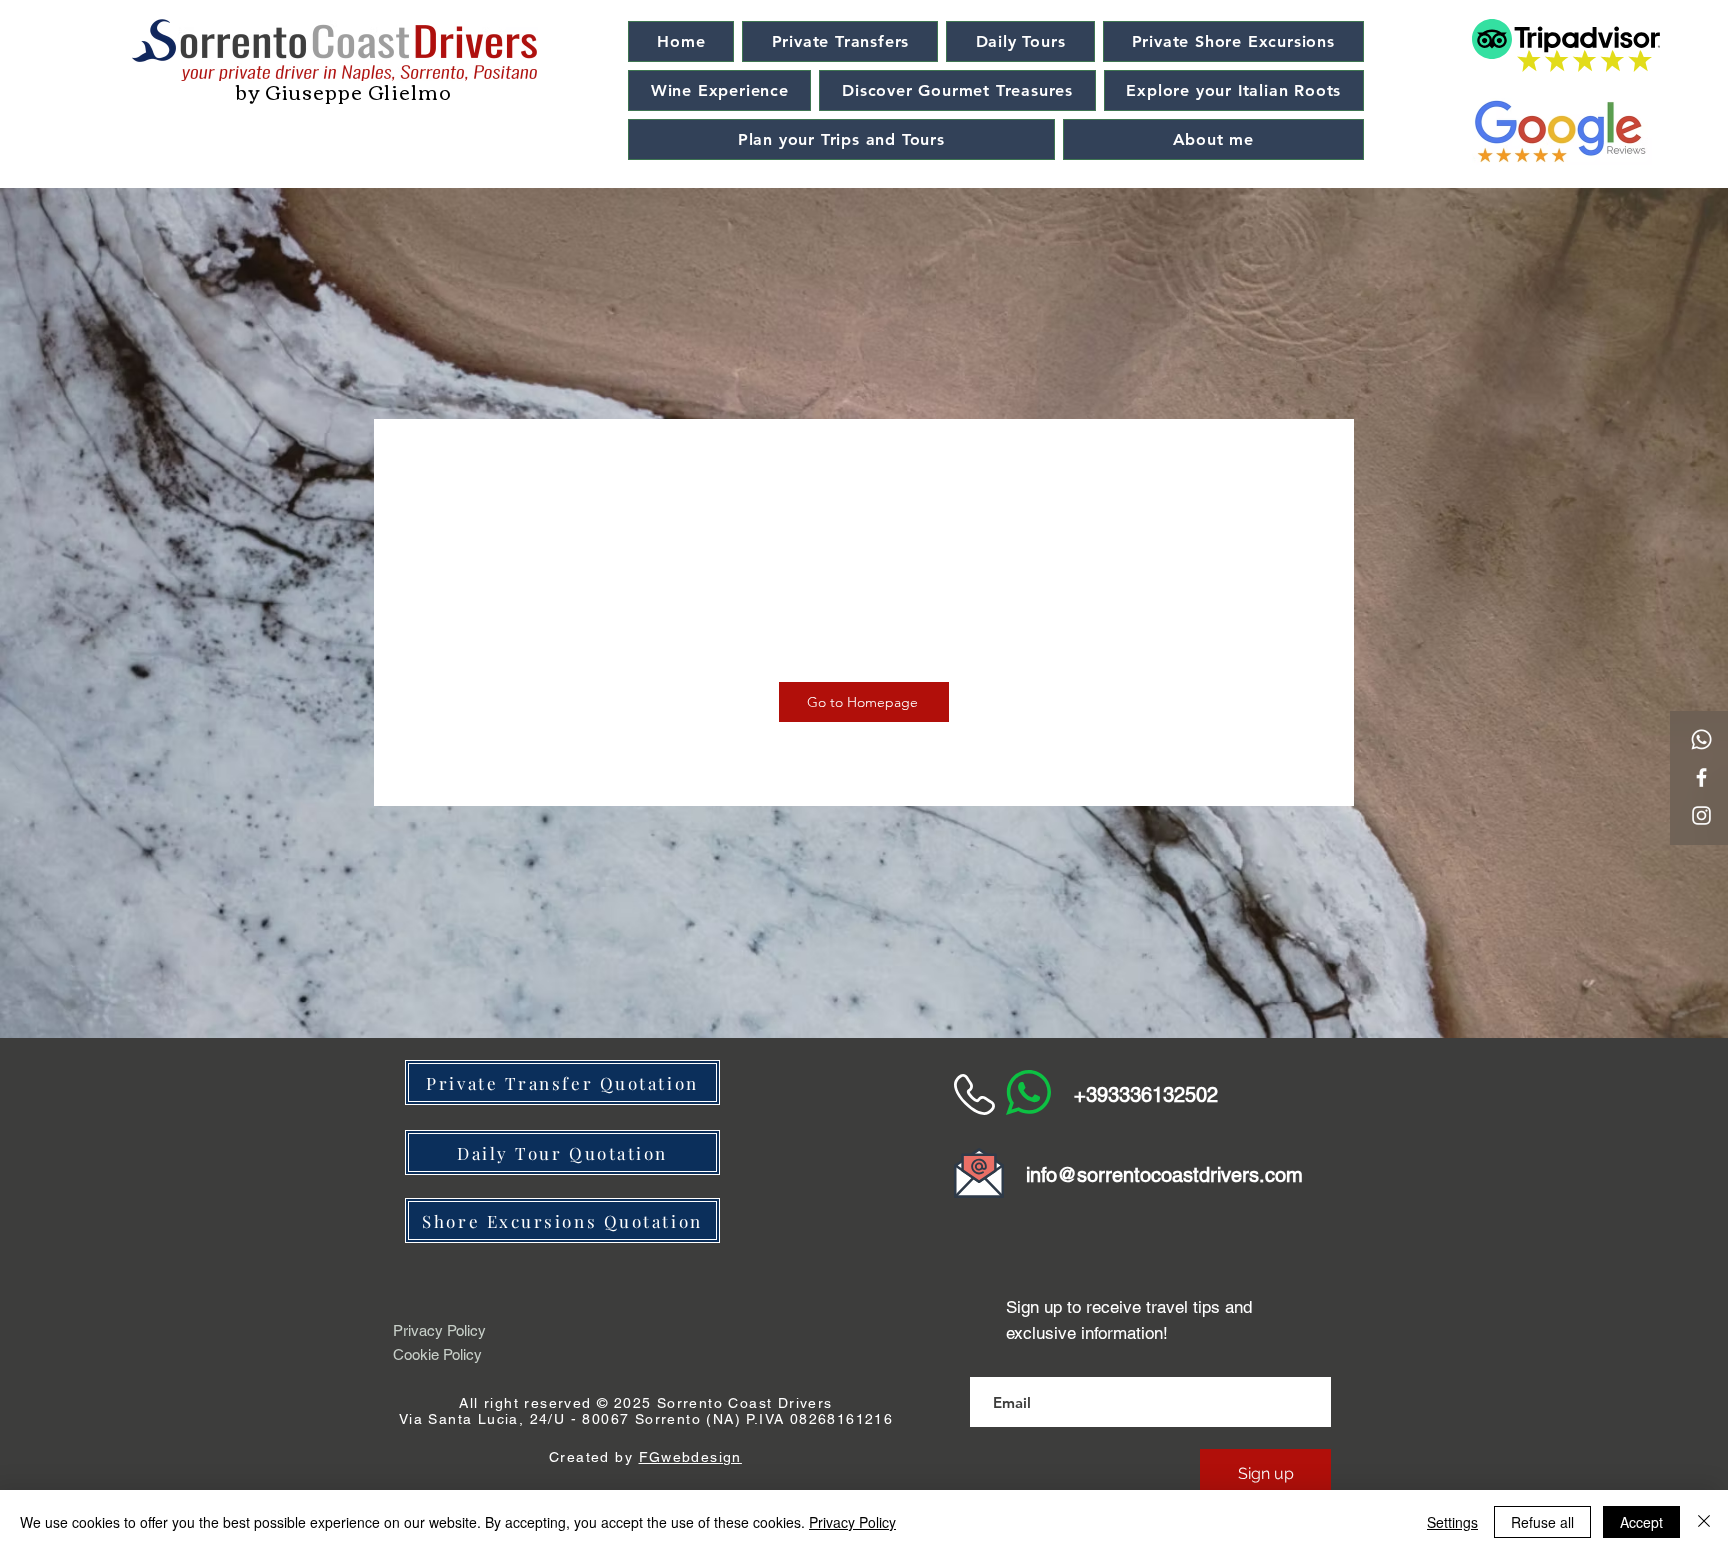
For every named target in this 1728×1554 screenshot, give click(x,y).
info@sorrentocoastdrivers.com (1164, 1175)
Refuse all (1542, 1522)
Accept (1641, 1522)
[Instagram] (1701, 815)
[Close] (1704, 1522)
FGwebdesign (690, 1457)
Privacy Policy (852, 1522)
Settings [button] (1452, 1522)
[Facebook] (1701, 777)
